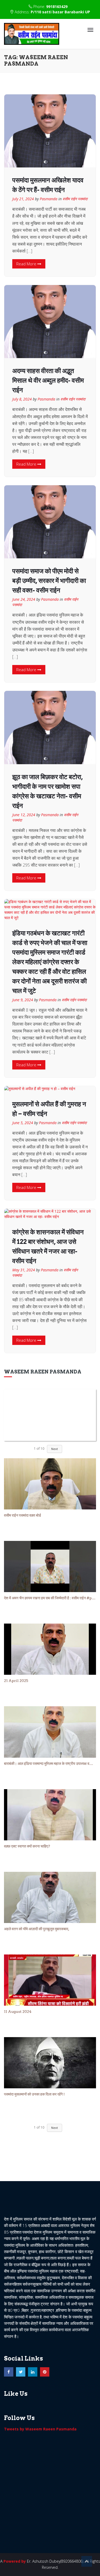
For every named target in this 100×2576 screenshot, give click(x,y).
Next (55, 1449)
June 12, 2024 (24, 815)
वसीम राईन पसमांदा (75, 199)
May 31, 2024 (24, 1270)
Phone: (50, 7)
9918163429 (57, 7)
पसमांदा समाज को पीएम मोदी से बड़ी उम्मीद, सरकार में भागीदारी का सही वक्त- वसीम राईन (49, 581)
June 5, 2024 (23, 1123)
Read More (27, 264)
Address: (52, 12)
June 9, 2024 (23, 1000)
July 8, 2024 (22, 399)
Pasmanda (49, 199)
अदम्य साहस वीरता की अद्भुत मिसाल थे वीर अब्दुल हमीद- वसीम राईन (48, 380)
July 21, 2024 (23, 199)
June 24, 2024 (24, 599)
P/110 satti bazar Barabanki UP (60, 12)
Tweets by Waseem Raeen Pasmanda (40, 2429)
